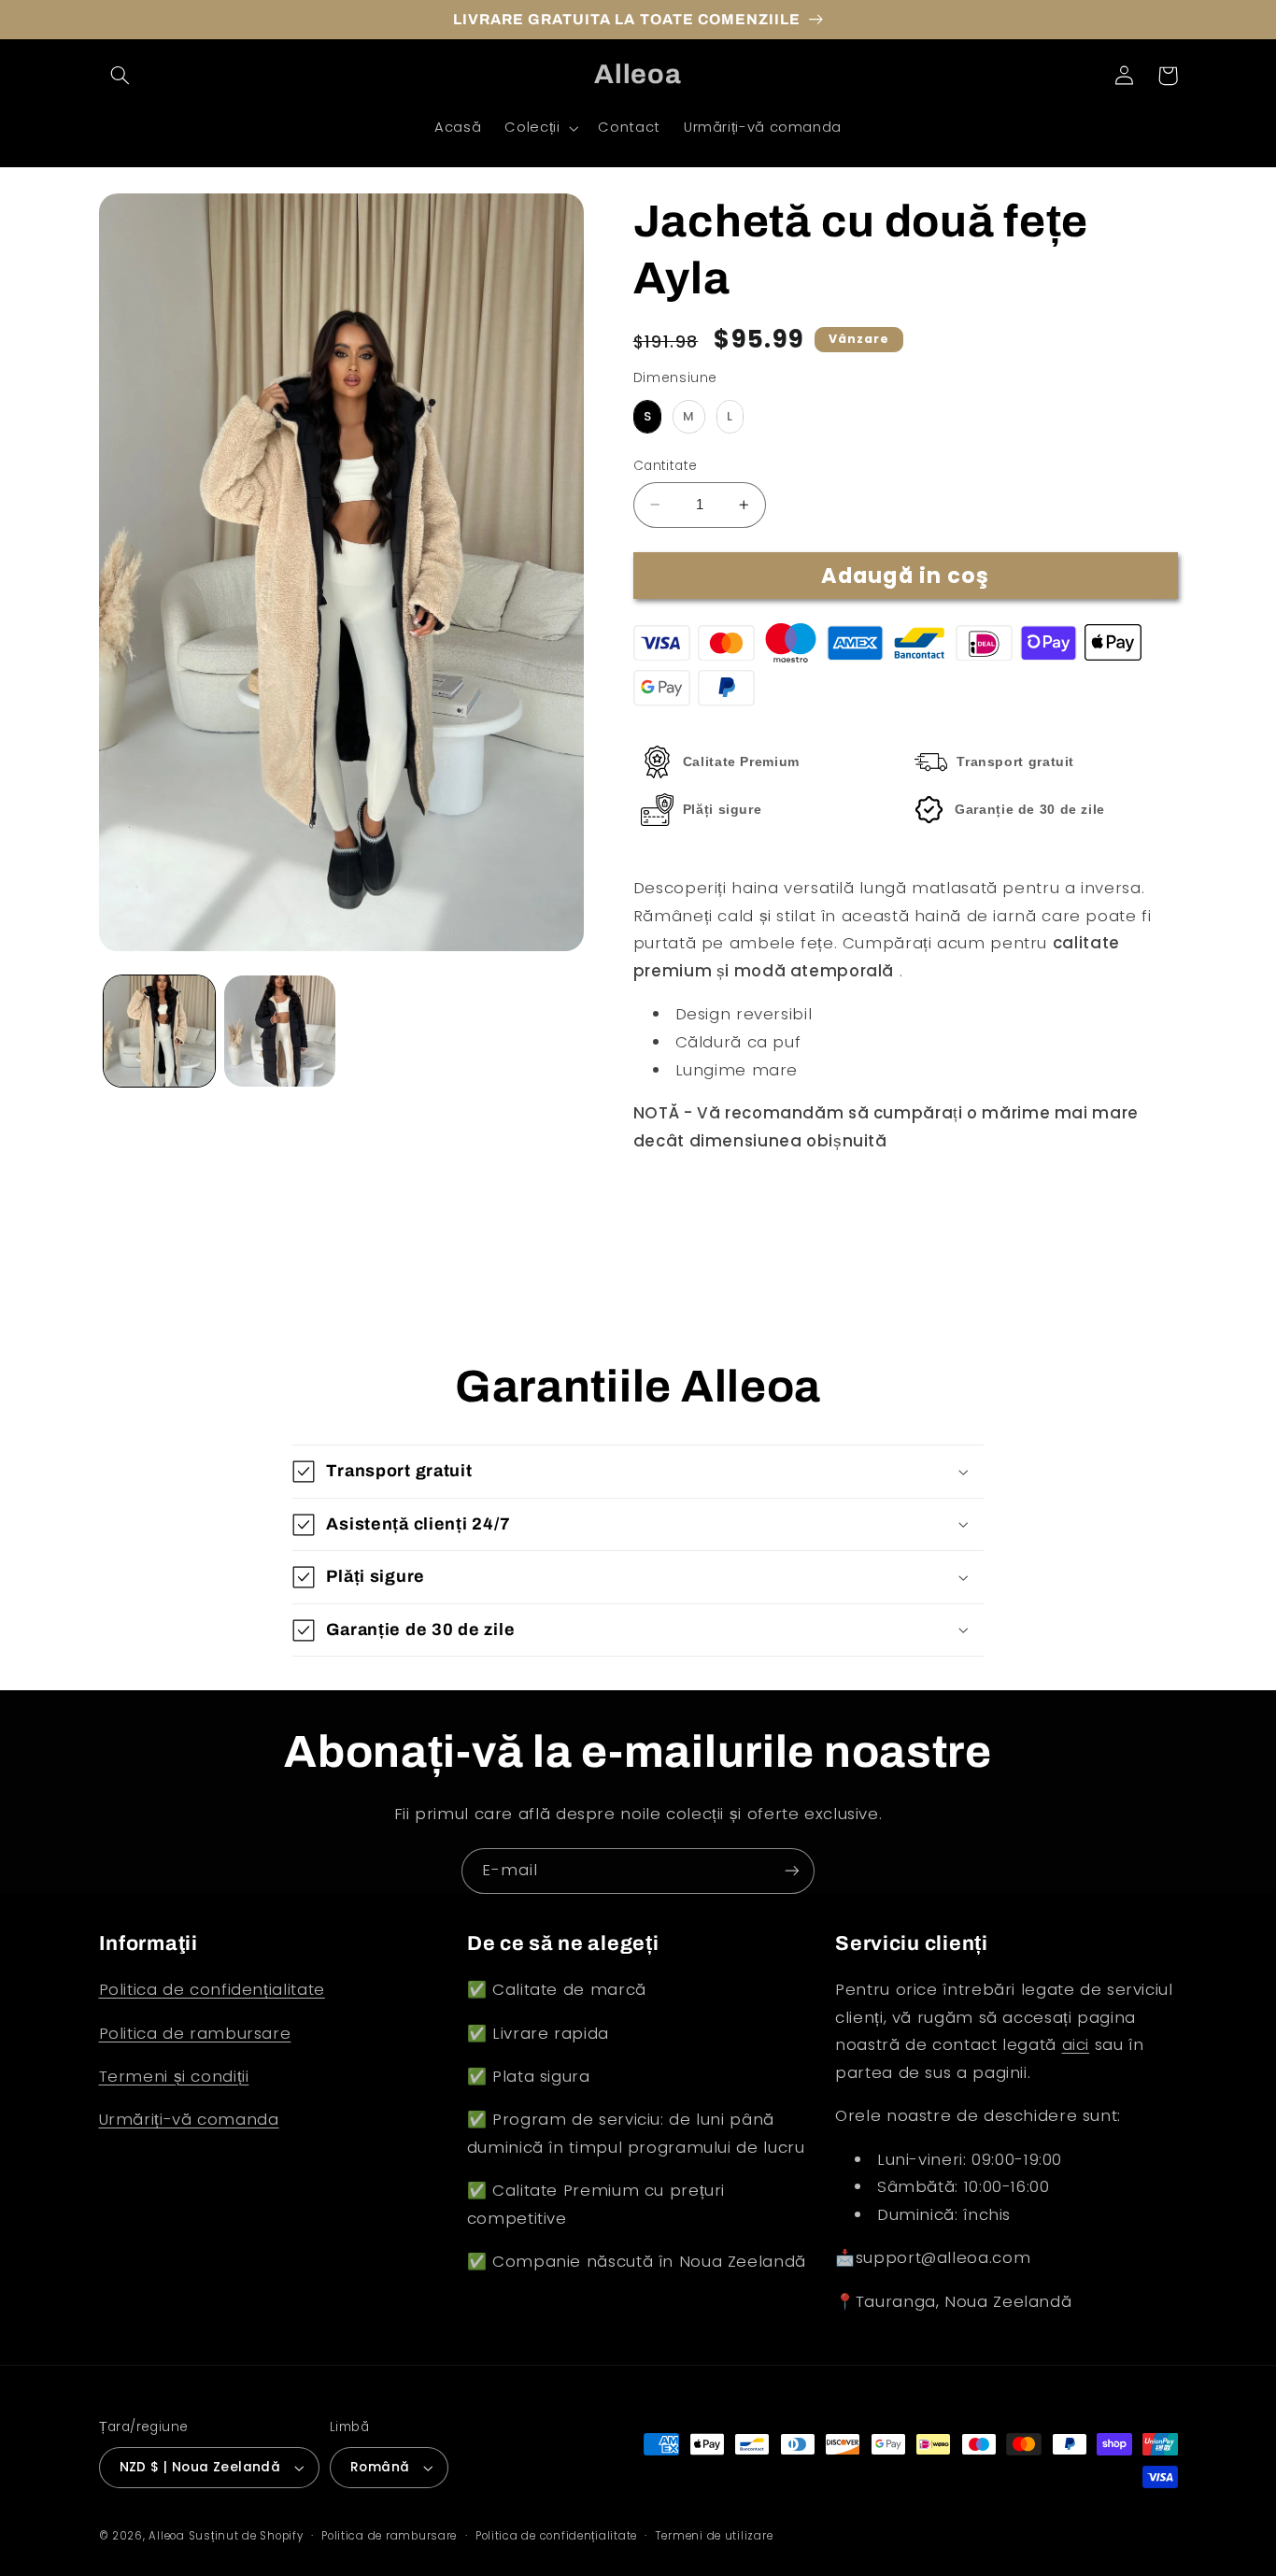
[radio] (648, 417)
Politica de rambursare (195, 2033)
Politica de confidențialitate (212, 1989)
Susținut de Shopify (246, 2536)
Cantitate (666, 466)
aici (1076, 2044)
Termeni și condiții (174, 2076)
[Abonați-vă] (792, 1871)
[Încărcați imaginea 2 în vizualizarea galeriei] (280, 1031)
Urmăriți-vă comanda (189, 2119)
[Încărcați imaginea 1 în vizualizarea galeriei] (159, 1031)
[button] (121, 76)
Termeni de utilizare (715, 2536)
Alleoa (166, 2536)
